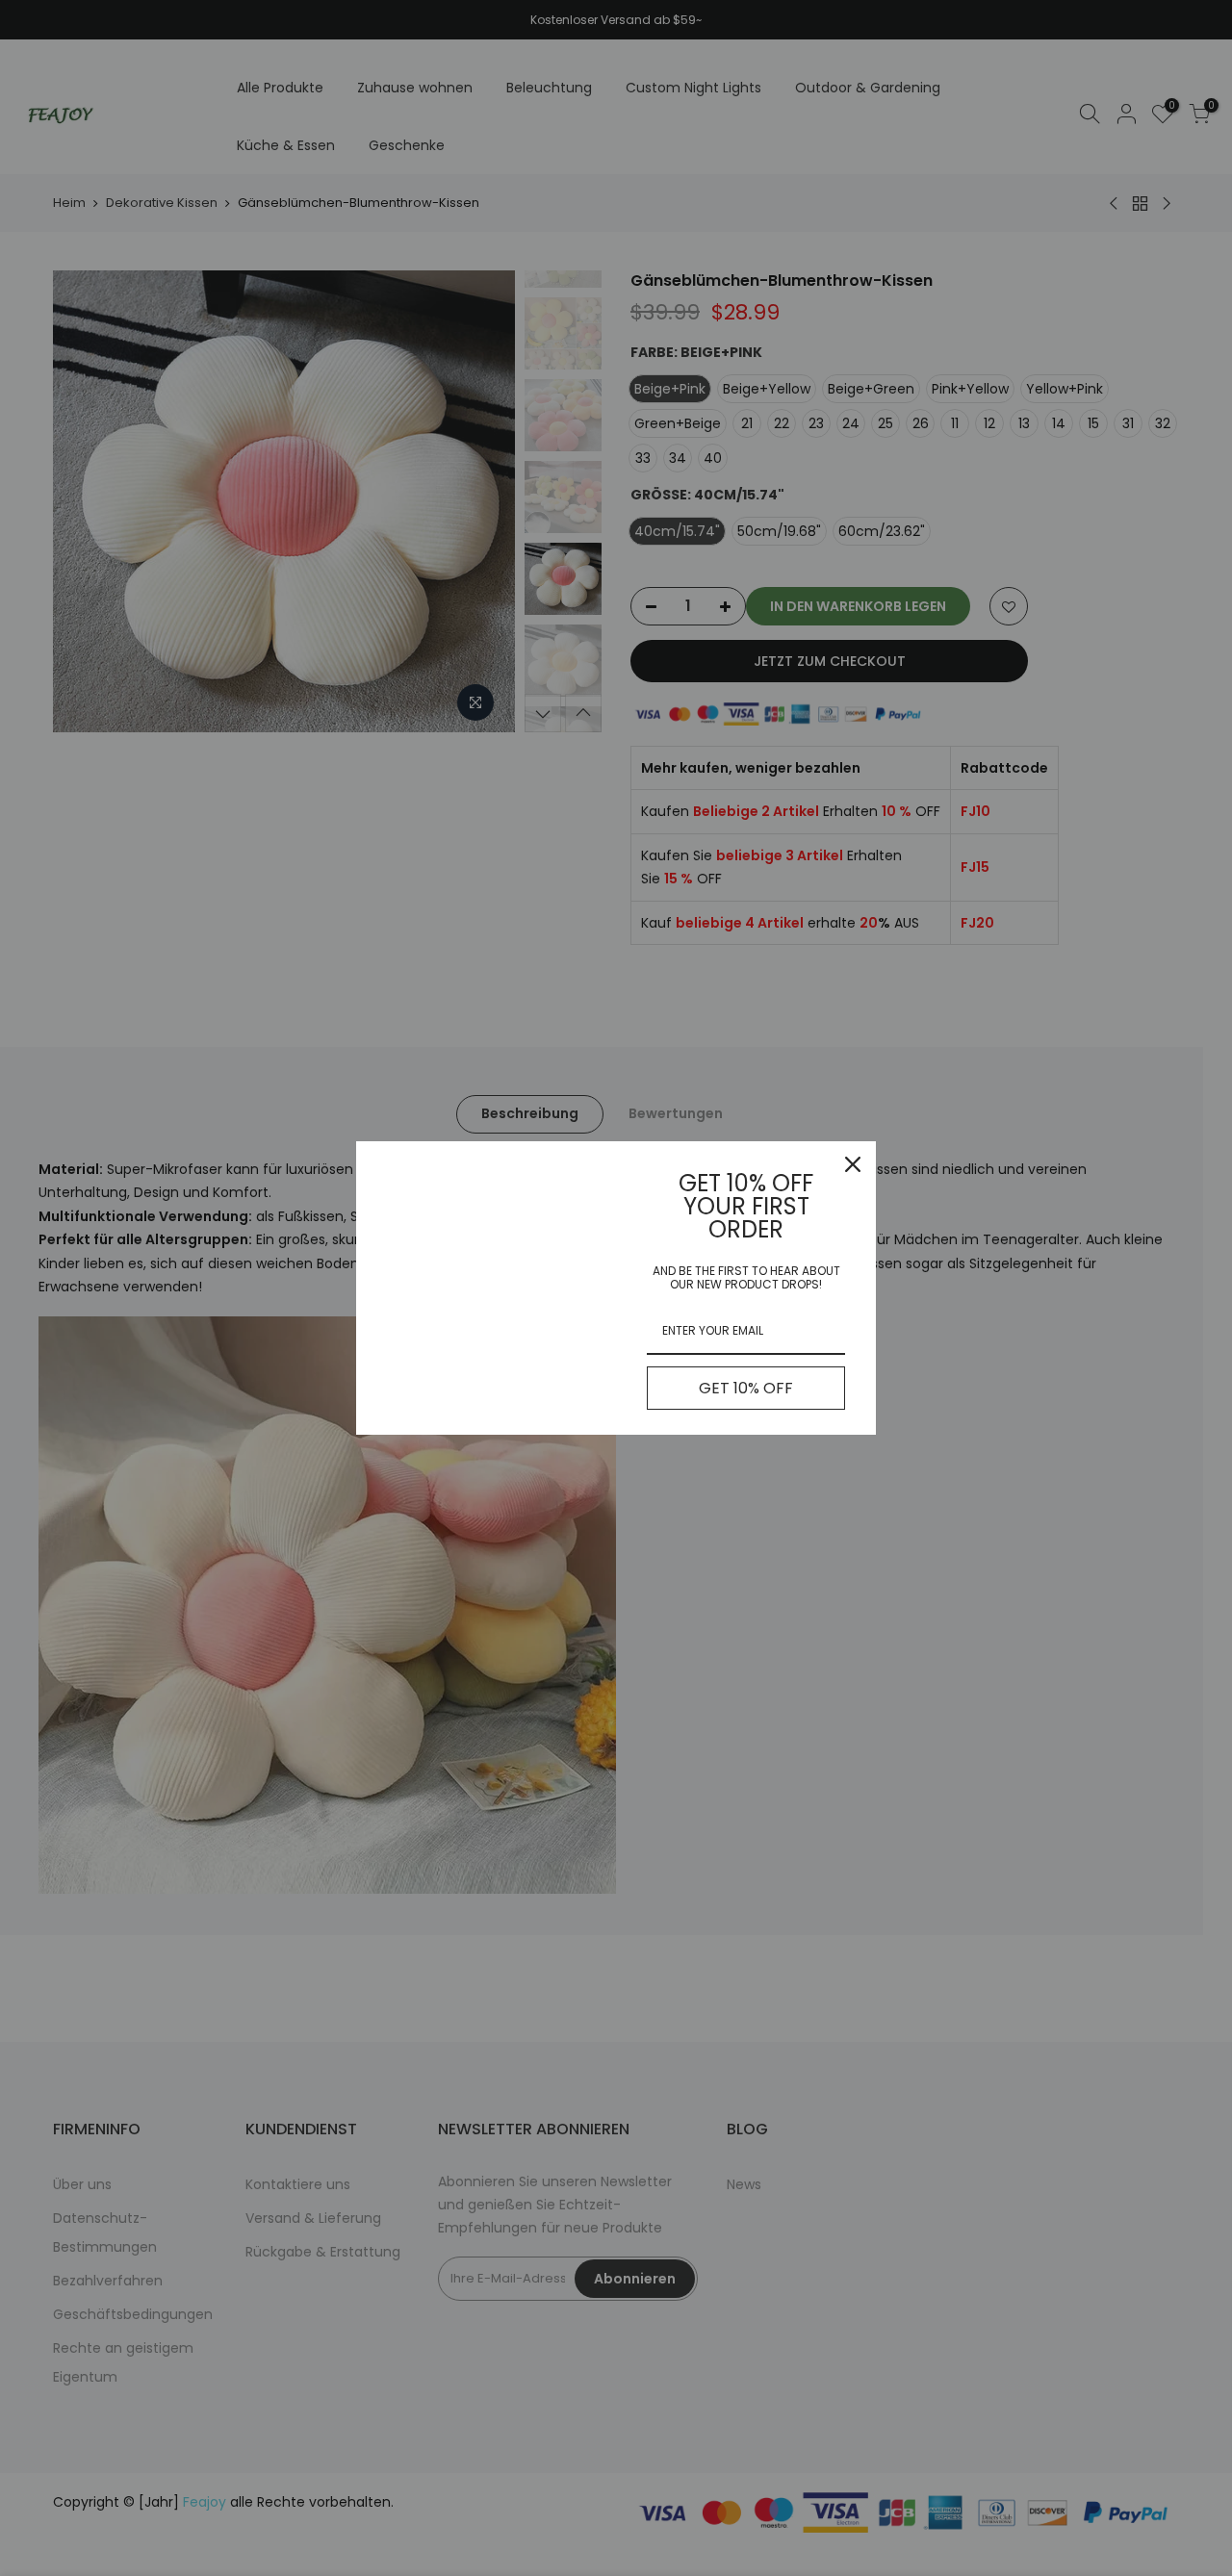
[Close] (853, 1164)
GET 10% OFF (746, 1388)
